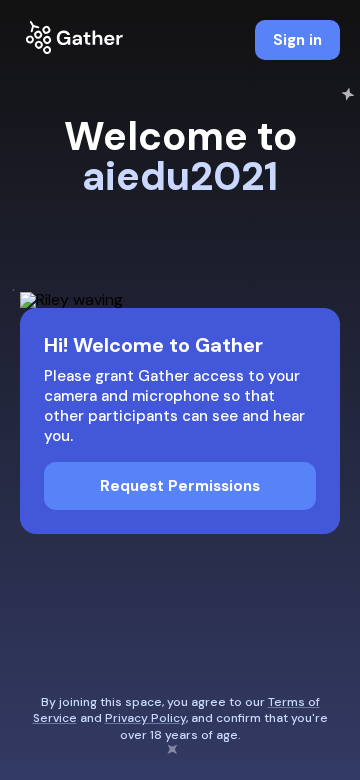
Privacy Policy (145, 718)
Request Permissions (180, 486)
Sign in (297, 40)
